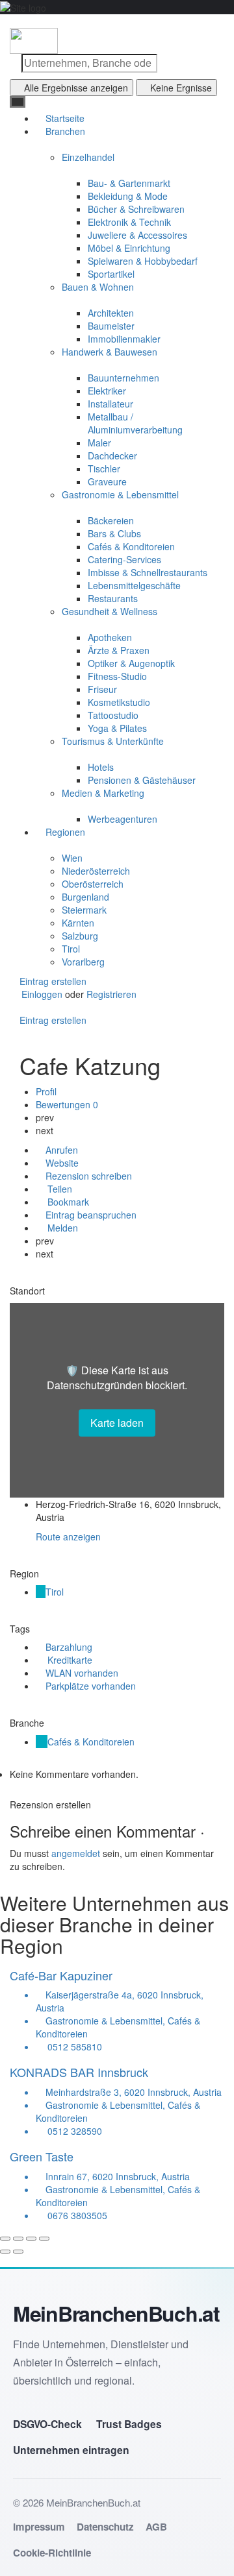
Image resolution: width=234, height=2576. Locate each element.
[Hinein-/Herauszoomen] (44, 2239)
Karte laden (117, 1423)
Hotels (101, 767)
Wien (72, 858)
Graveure (107, 481)
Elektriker (107, 391)
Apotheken (110, 637)
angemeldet (76, 1853)
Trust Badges (129, 2424)
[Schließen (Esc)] (5, 2239)
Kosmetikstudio (119, 702)
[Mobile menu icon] (117, 21)
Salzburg (80, 936)
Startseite (64, 118)
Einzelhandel (88, 157)
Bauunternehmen (123, 378)
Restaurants (113, 598)
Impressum (39, 2527)
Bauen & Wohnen (98, 287)
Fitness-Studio (117, 676)
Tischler (104, 468)
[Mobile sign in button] (14, 1007)
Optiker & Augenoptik (131, 663)
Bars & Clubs (114, 533)
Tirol (71, 949)
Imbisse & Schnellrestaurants (148, 572)
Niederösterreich (96, 871)
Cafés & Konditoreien (131, 546)
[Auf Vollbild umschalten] (31, 2239)
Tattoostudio (113, 715)
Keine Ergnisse (181, 88)
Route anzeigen (68, 1537)
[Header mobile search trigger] (14, 1033)
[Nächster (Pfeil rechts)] (18, 2252)
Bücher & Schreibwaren (136, 209)
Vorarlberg (83, 962)
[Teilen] (18, 2239)
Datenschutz (105, 2527)
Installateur (110, 404)
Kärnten (78, 923)
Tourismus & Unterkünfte (113, 741)
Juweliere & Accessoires (137, 235)
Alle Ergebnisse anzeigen (76, 88)
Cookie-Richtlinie (52, 2553)
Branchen (64, 131)
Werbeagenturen (123, 819)
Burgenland (85, 897)
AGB (156, 2527)
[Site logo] (34, 40)
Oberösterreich (93, 884)
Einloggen (43, 994)
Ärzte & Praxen (119, 650)
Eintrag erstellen (52, 981)
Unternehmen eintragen (71, 2450)
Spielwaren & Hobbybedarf (143, 261)
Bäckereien (111, 520)
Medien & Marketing (103, 793)
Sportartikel (111, 274)
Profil (46, 1091)
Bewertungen (67, 1104)
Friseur (102, 689)
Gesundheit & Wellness (110, 611)
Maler (99, 443)
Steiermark (84, 910)
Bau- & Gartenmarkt (129, 183)
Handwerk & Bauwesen (110, 352)
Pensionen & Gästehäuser (142, 780)
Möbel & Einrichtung (129, 248)
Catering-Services (124, 559)
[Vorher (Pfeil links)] (5, 2252)
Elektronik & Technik (129, 222)
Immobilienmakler (124, 339)
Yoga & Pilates (117, 728)
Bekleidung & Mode (128, 196)
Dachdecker (112, 456)
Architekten (111, 313)
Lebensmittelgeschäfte (134, 585)
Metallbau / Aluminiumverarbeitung (135, 423)
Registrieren (111, 994)
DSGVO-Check (47, 2424)
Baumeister (111, 326)
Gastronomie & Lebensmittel (120, 494)
